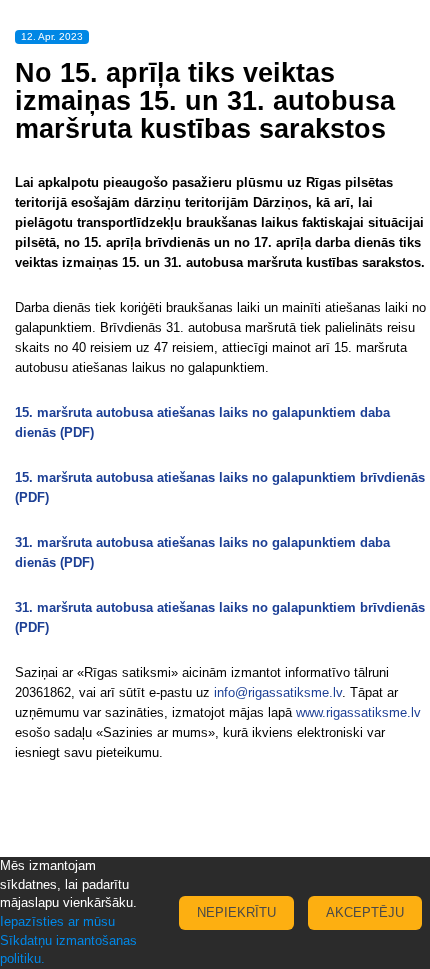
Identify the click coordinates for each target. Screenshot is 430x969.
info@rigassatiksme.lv (278, 692)
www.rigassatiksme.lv (358, 712)
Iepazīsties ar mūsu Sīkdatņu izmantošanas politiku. (68, 940)
